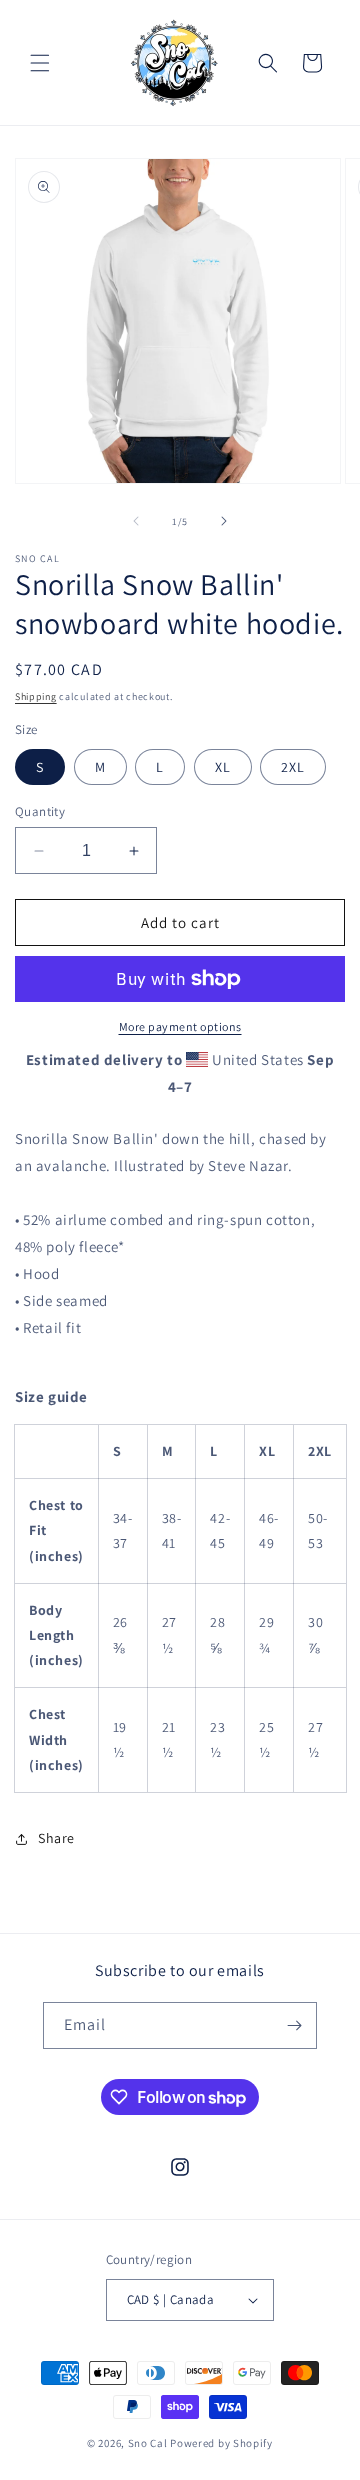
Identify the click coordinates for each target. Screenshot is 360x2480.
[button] (40, 63)
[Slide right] (224, 521)
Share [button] (56, 1838)
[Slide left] (136, 521)
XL (223, 767)
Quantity (40, 811)
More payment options (180, 1026)
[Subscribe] (294, 2025)
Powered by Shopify (221, 2443)
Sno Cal (148, 2443)
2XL (293, 767)
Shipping (36, 696)
